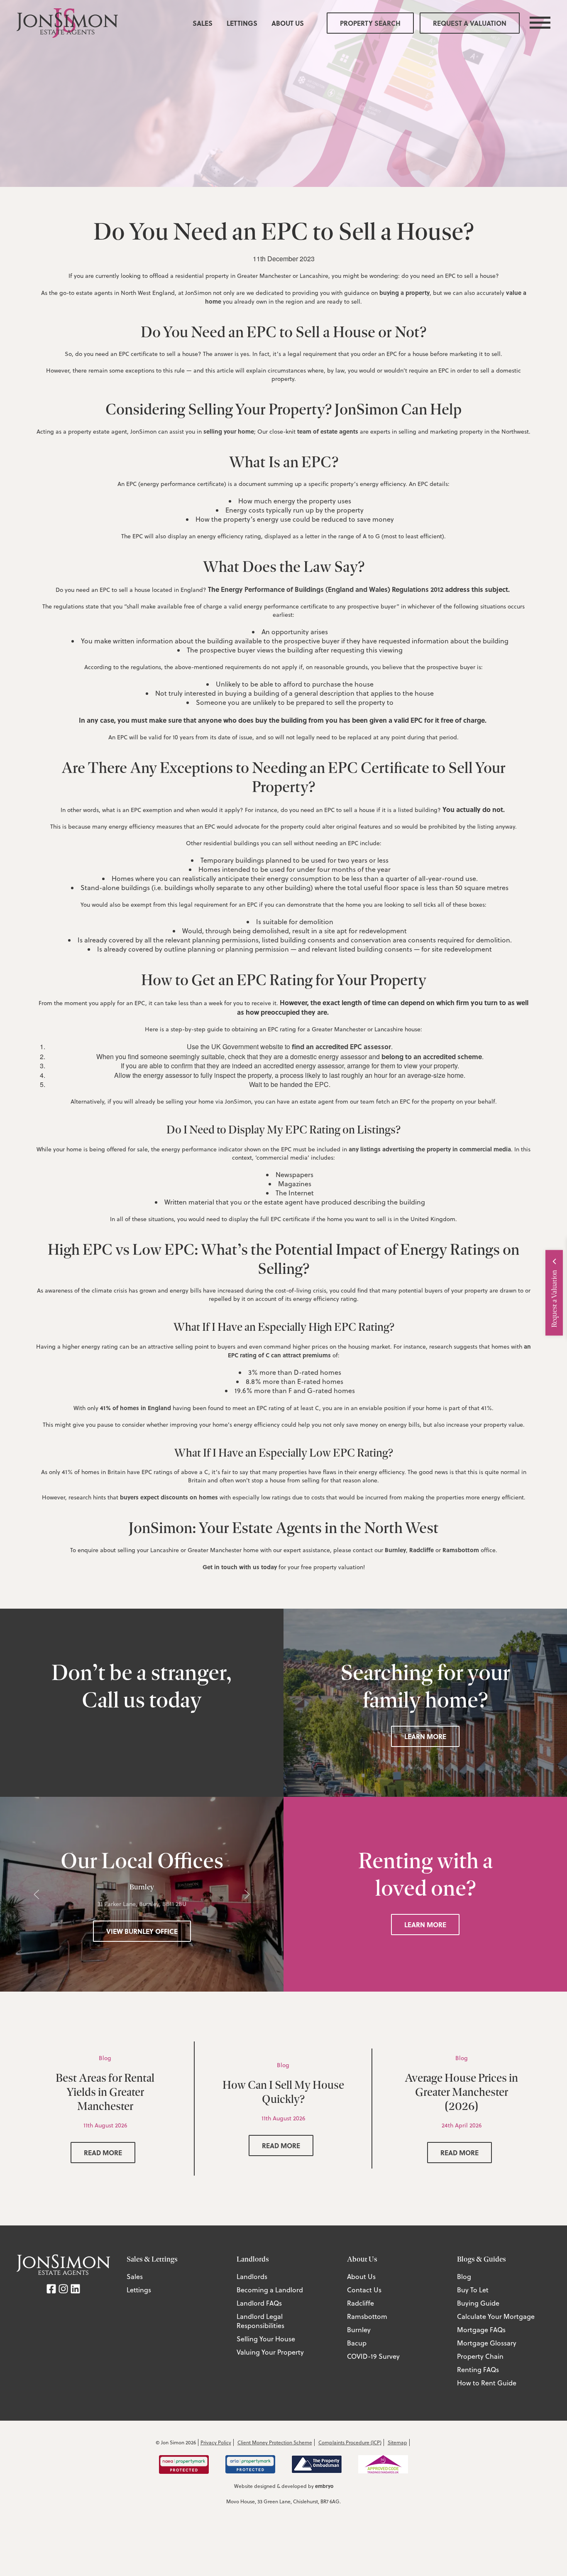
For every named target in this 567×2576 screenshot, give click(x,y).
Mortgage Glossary (487, 2343)
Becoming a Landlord (270, 2290)
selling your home (229, 431)
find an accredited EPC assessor (341, 1046)
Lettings (242, 23)
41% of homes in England (136, 1408)
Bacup (357, 2343)
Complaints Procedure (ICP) (350, 2442)
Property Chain (480, 2356)
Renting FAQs (478, 2370)
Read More (103, 2153)
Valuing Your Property (270, 2352)
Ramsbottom (461, 1550)
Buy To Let (473, 2290)
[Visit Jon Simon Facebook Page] (51, 2288)
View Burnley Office (142, 1931)
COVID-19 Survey (373, 2356)
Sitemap (397, 2442)
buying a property (404, 292)
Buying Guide (478, 2303)
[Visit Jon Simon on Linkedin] (75, 2288)
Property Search (370, 23)
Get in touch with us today (240, 1567)
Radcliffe (422, 1550)
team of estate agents (328, 431)
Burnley (395, 1550)
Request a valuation (470, 23)
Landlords (252, 2277)
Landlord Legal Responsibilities (260, 2321)
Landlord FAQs (259, 2303)
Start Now (484, 1312)
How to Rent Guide (487, 2383)
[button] (37, 1894)
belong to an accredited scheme (432, 1056)
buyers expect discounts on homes (169, 1497)
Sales (203, 23)
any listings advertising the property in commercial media (430, 1149)
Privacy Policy (216, 2442)
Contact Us (364, 2290)
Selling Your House (266, 2339)
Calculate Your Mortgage (496, 2316)
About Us (288, 23)
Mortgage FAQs (481, 2330)
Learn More (425, 1736)
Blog (464, 2277)
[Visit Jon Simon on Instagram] (63, 2288)
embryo (324, 2486)
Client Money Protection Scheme (275, 2442)
